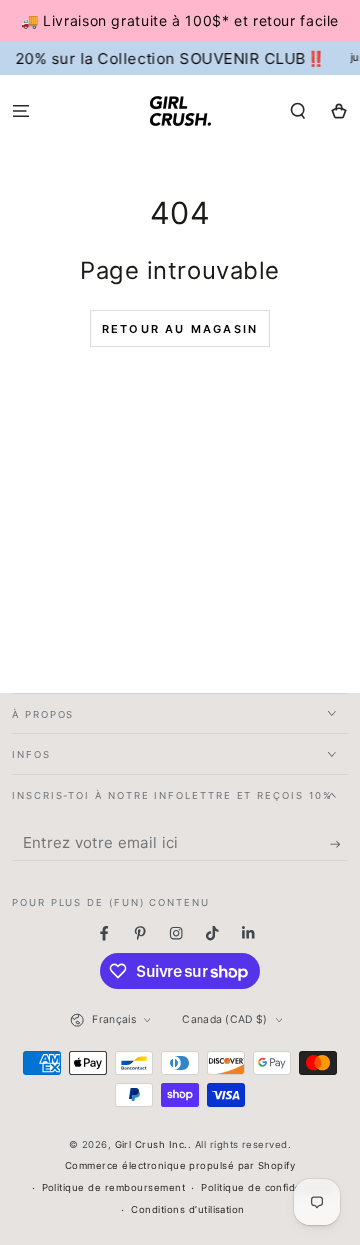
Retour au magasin (180, 329)
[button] (298, 110)
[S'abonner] (339, 844)
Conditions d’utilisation (188, 1209)
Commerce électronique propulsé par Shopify (180, 1165)
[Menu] (21, 110)
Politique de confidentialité (267, 1187)
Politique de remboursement (113, 1187)
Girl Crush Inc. (151, 1144)
